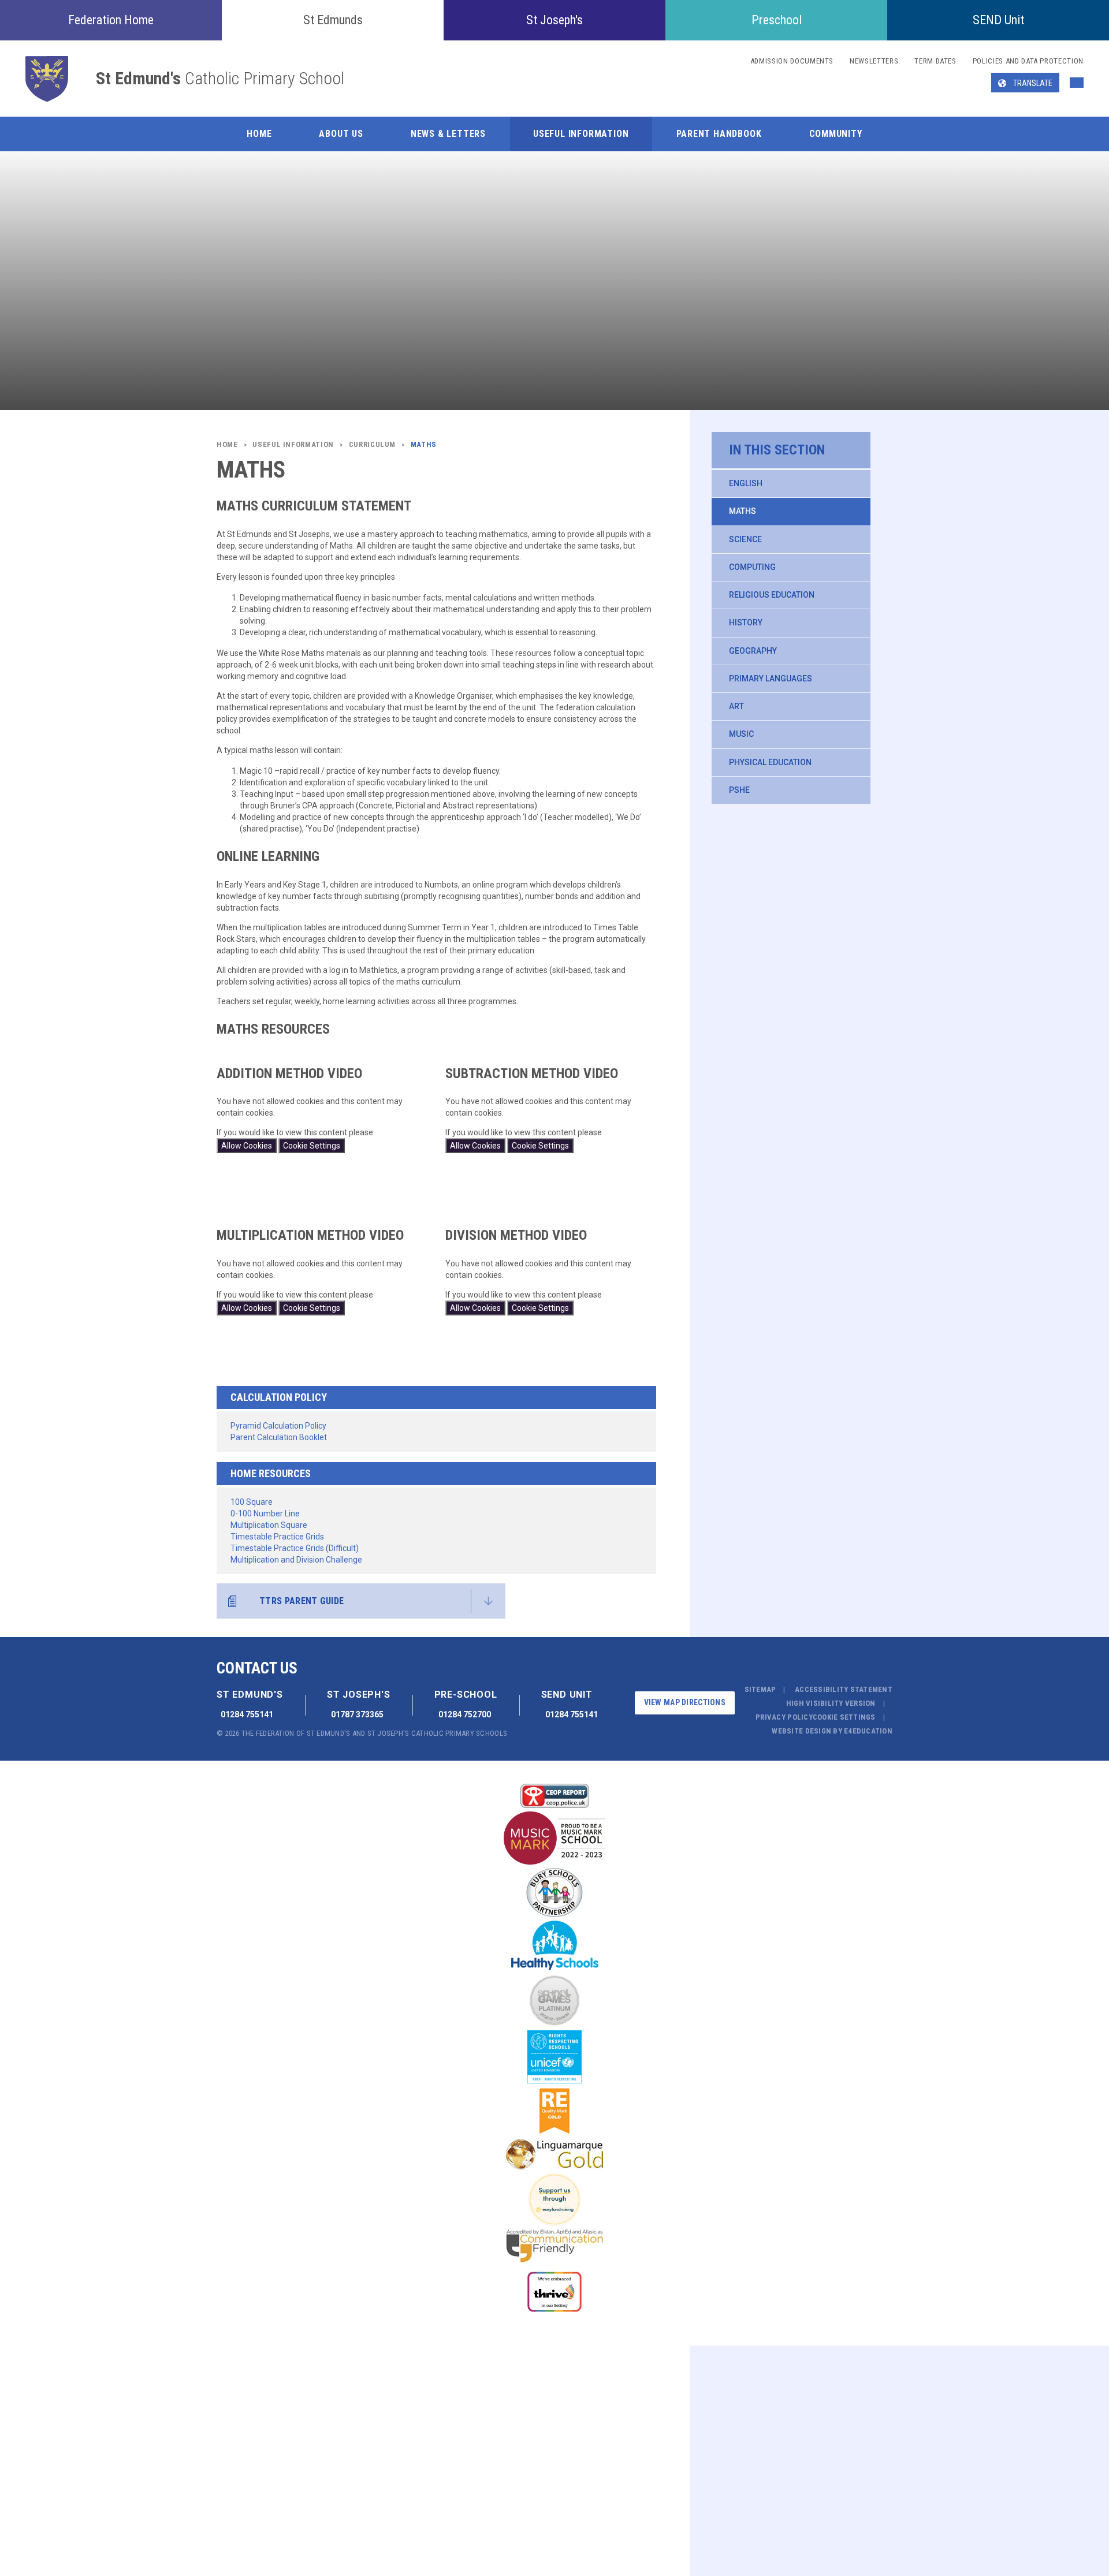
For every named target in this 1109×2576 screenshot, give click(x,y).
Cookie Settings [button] (844, 1717)
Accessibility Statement (844, 1689)
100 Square (252, 1502)
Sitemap (760, 1689)
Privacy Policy (784, 1717)
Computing (752, 567)
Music (741, 734)
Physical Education (770, 762)
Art (736, 706)
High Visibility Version (831, 1703)
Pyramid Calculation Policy (278, 1426)
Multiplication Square (269, 1525)
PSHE (739, 790)
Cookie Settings (312, 1146)
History (746, 622)
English (746, 483)
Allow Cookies (247, 1146)
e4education (868, 1731)
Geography (753, 651)
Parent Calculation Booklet (279, 1437)
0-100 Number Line (265, 1513)
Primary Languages (771, 679)
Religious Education (772, 595)
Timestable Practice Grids (277, 1537)
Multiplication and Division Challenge (296, 1560)
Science (745, 539)
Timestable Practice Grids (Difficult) (295, 1548)
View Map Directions (685, 1702)
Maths (743, 511)
